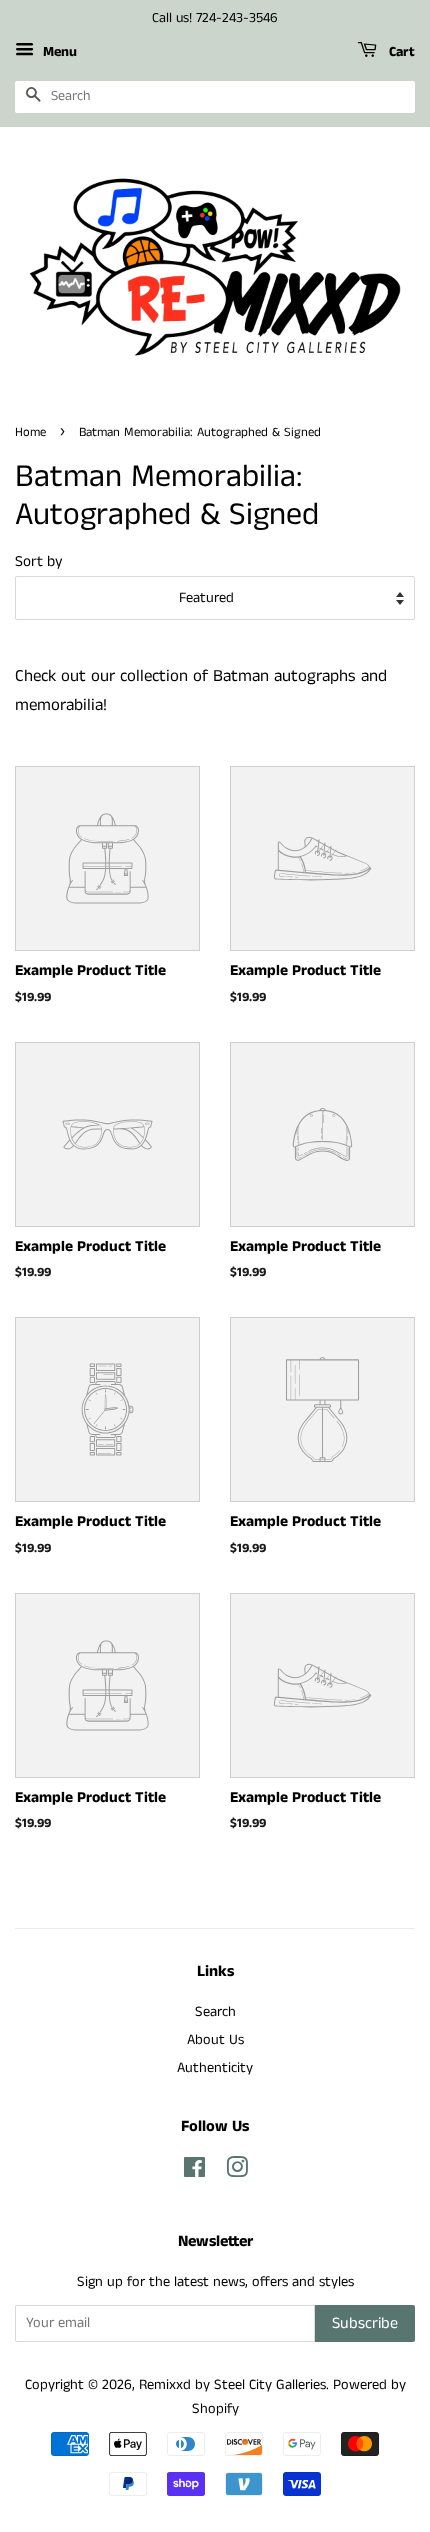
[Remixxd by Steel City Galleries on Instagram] (237, 2172)
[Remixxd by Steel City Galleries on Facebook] (194, 2172)
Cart (400, 52)
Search (215, 2012)
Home (30, 432)
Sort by (39, 562)
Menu (58, 52)
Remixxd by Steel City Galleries (232, 2385)
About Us (215, 2040)
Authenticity (215, 2068)
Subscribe (365, 2323)
